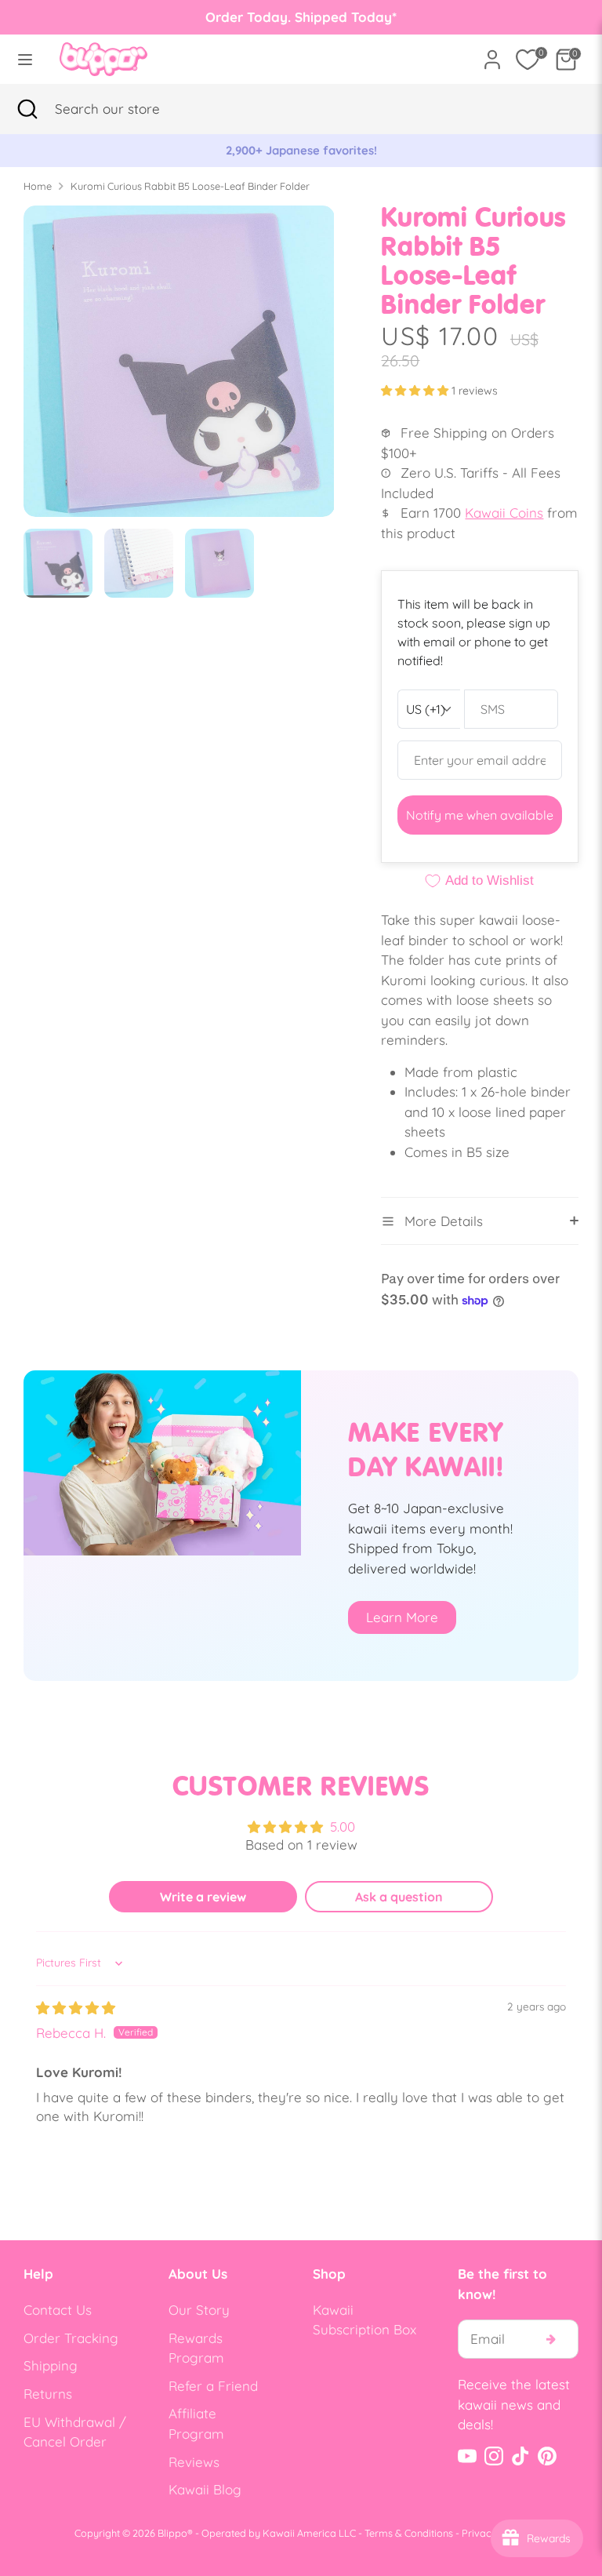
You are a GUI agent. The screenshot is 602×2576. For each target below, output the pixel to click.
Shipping (51, 2365)
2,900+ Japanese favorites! (301, 150)
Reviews (194, 2462)
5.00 (343, 1826)
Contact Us (58, 2310)
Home (38, 186)
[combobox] (129, 109)
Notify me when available (480, 815)
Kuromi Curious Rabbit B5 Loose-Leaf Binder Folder (190, 186)
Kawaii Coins (504, 513)
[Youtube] (467, 2456)
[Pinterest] (547, 2456)
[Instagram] (494, 2456)
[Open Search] (27, 109)
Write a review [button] (203, 1897)
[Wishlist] (528, 60)
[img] (76, 2008)
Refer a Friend (213, 2386)
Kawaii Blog (205, 2489)
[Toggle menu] (25, 59)
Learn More (402, 1617)
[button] (416, 391)
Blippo (172, 2533)
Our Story (199, 2310)
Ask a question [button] (399, 1897)
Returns (48, 2394)
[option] (301, 151)
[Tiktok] (520, 2456)
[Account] (492, 54)
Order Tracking (71, 2338)
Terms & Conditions (409, 2533)
